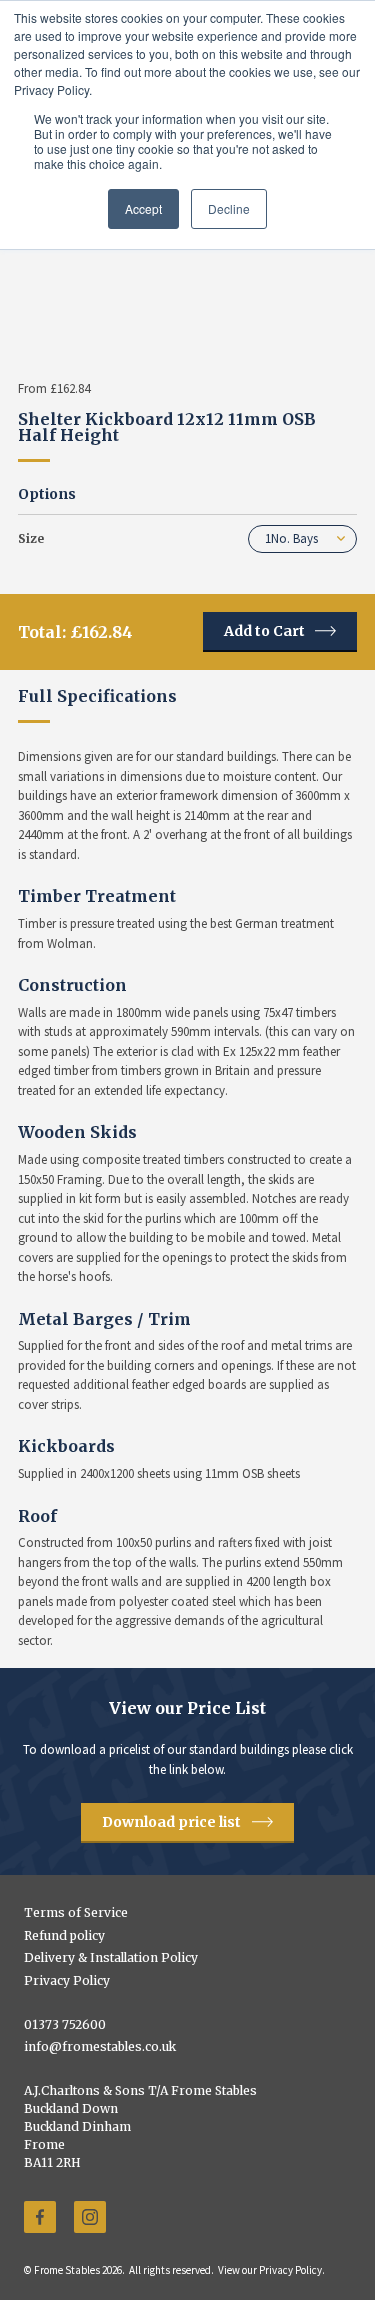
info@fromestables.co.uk (100, 2047)
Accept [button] (143, 208)
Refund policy (64, 1936)
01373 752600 (65, 2025)
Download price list (171, 1822)
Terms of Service (76, 1913)
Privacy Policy (67, 1981)
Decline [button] (229, 208)
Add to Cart (264, 631)
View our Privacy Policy (270, 2270)
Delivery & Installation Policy (111, 1958)
